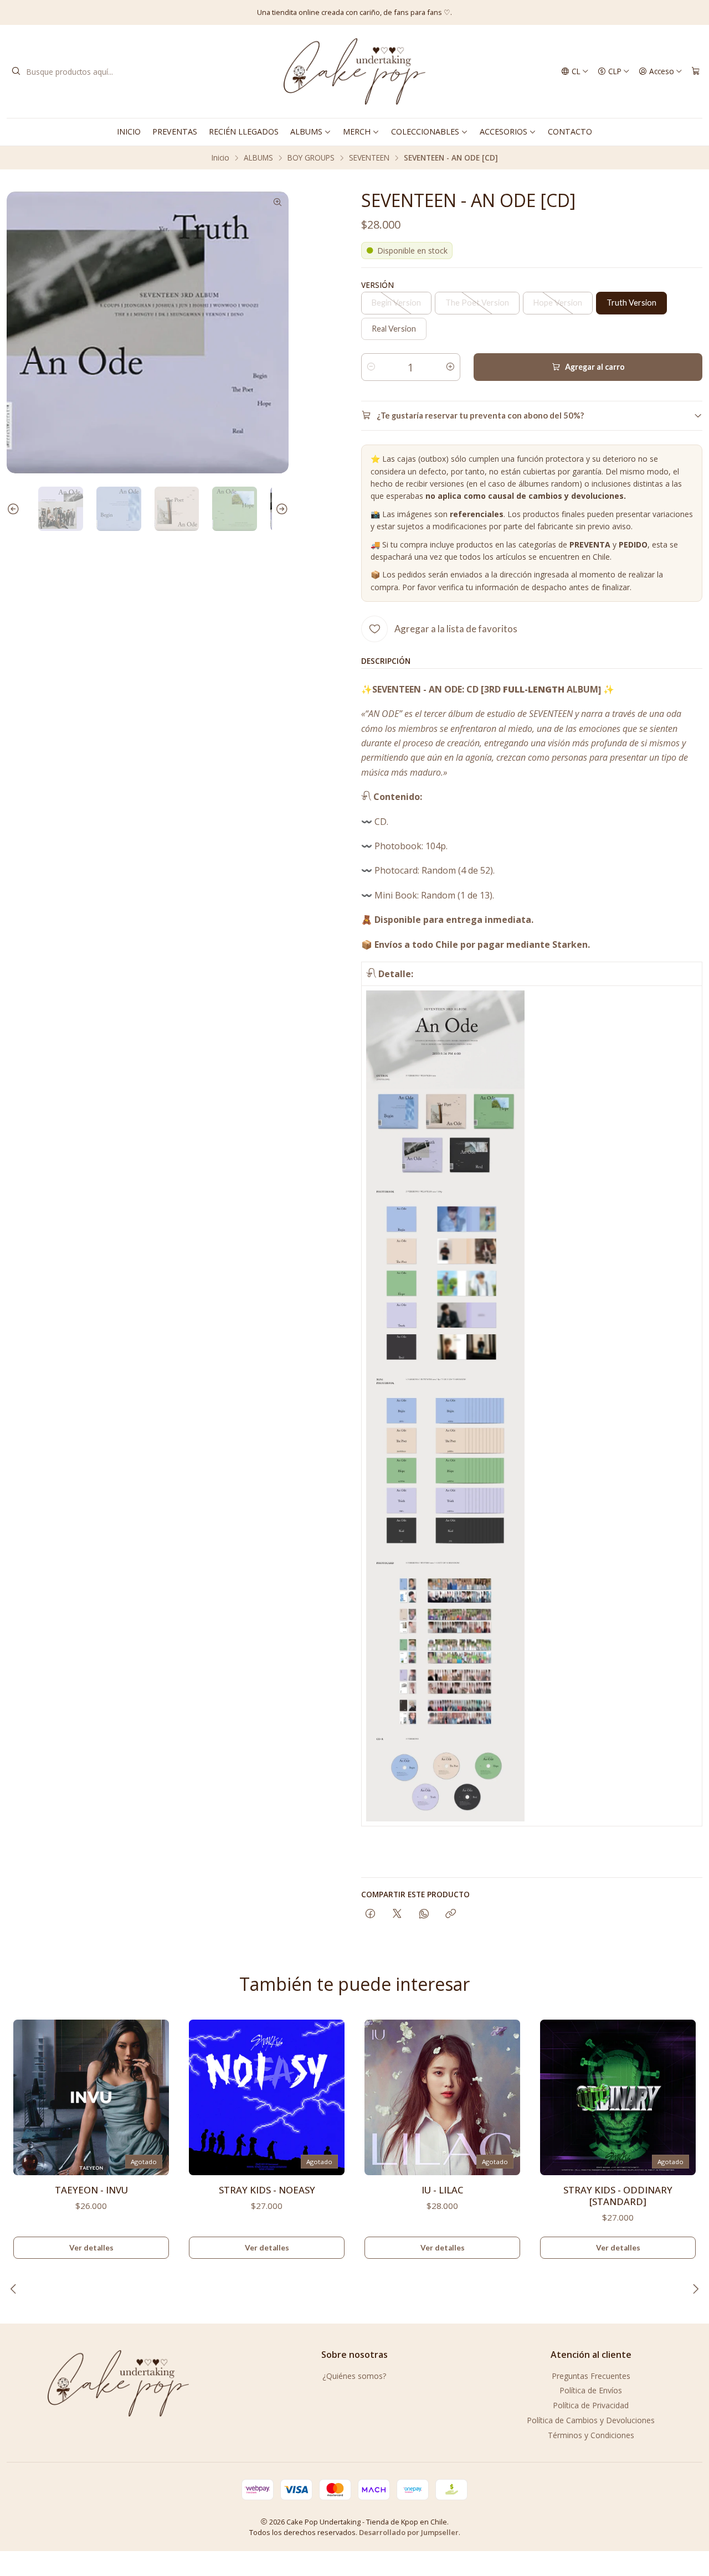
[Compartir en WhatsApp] (424, 1914)
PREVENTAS (175, 131)
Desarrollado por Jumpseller (409, 2532)
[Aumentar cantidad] (450, 367)
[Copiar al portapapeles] (451, 1914)
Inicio (220, 158)
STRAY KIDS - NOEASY (267, 2190)
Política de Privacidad (591, 2405)
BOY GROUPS (311, 158)
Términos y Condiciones (591, 2435)
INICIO (129, 131)
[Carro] (696, 71)
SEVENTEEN (369, 158)
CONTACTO (570, 131)
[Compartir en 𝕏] (397, 1914)
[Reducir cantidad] (371, 367)
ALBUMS (306, 131)
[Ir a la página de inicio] (354, 71)
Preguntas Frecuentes (591, 2376)
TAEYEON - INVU (91, 2190)
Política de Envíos (591, 2390)
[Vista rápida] (156, 2094)
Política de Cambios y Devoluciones (591, 2420)
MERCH (357, 131)
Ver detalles (91, 2248)
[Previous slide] (15, 509)
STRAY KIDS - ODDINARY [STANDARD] (618, 2196)
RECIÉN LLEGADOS (244, 131)
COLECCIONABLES (425, 131)
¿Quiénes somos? (354, 2376)
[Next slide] (280, 509)
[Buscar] (16, 71)
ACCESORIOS (504, 131)
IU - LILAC (442, 2190)
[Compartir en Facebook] (370, 1914)
